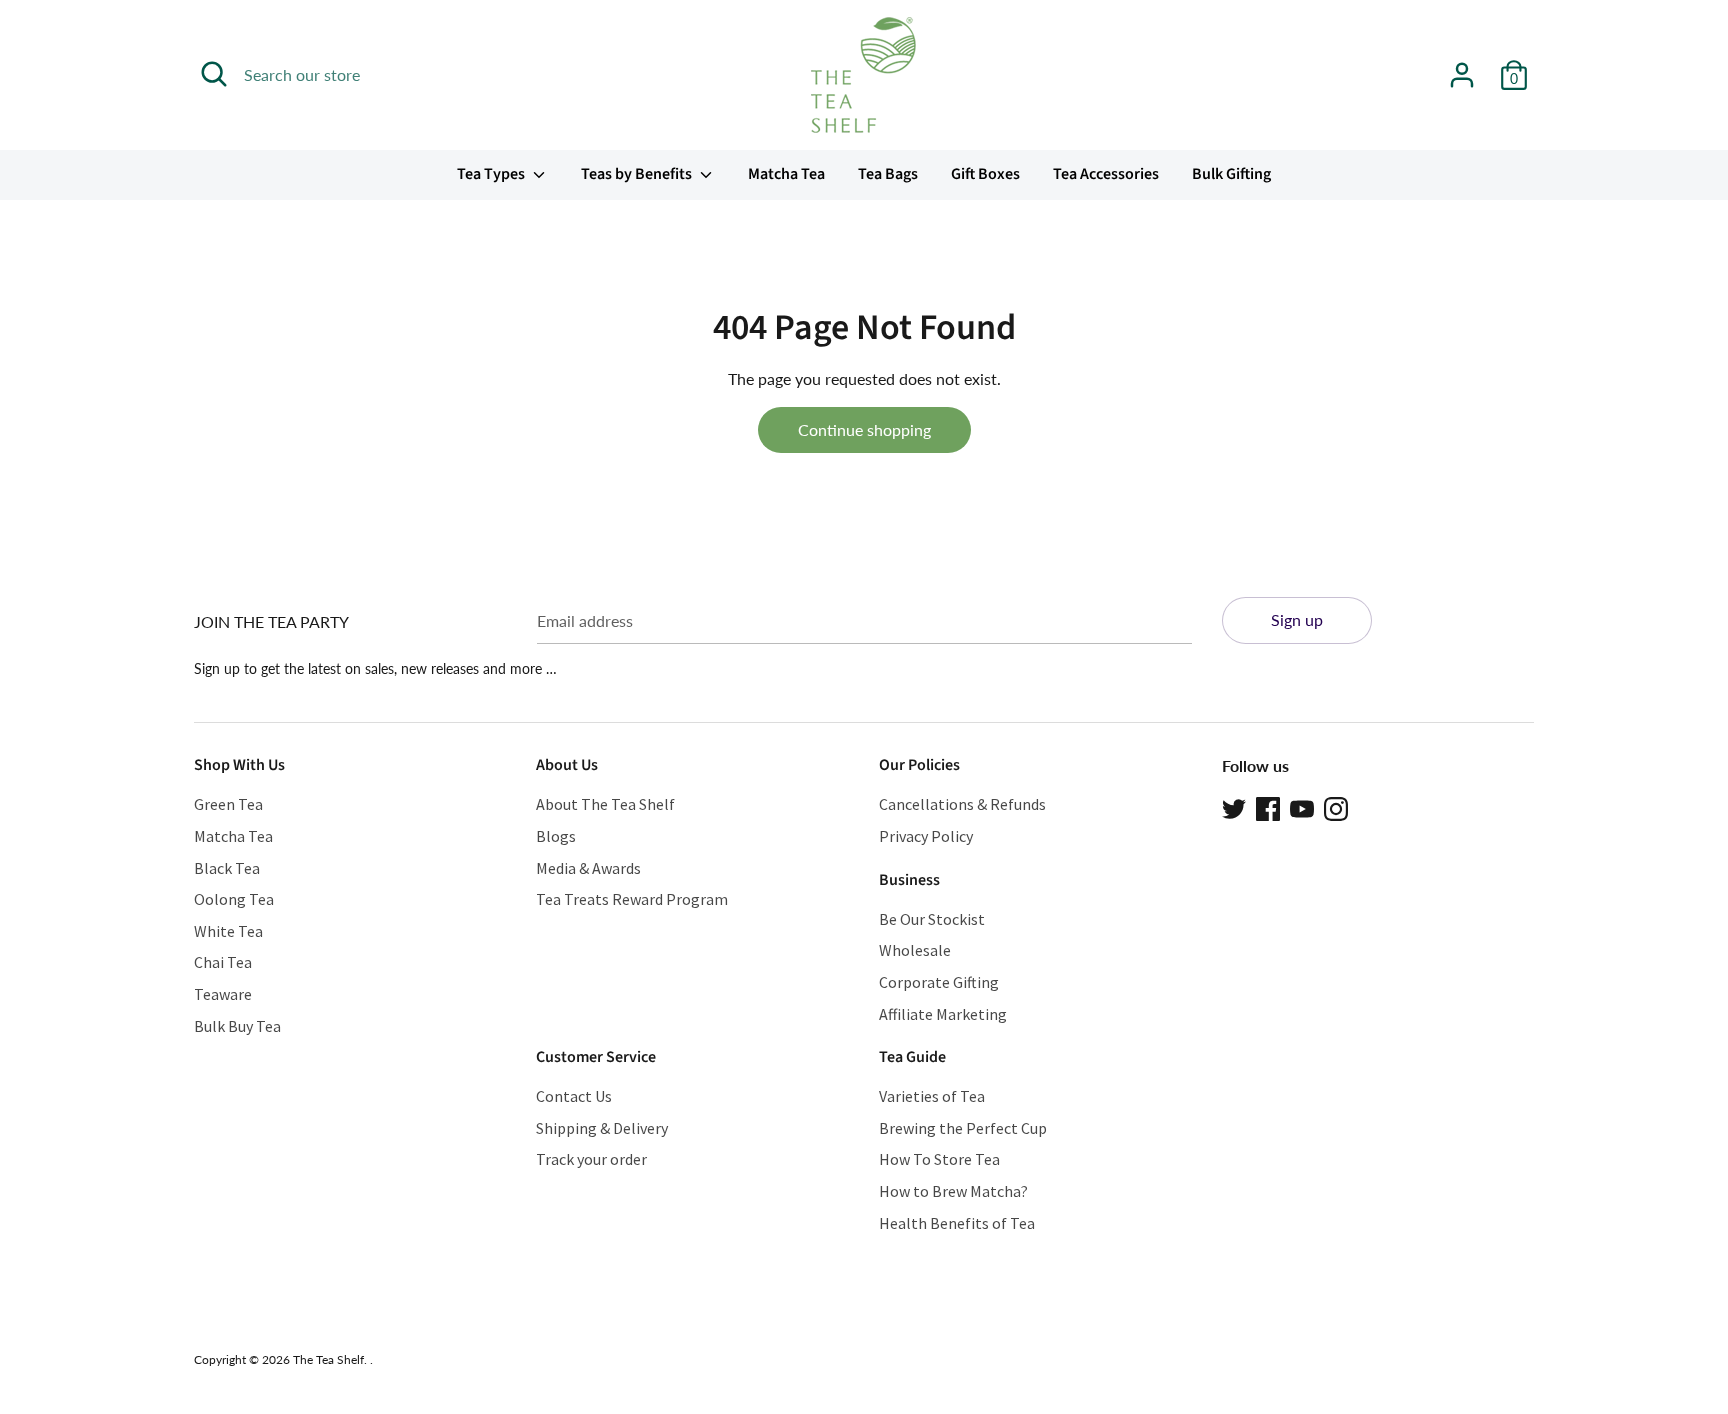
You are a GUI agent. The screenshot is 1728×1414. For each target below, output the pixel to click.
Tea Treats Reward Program (632, 899)
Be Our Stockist (932, 919)
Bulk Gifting (1231, 174)
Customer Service (596, 1057)
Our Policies (919, 765)
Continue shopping (864, 429)
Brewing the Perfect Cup (963, 1128)
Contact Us (574, 1096)
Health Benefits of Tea (957, 1223)
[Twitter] (1234, 806)
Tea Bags (888, 174)
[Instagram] (1336, 806)
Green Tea (228, 804)
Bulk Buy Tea (237, 1026)
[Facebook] (1268, 806)
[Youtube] (1302, 806)
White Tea (228, 931)
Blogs (556, 836)
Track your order (591, 1159)
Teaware (223, 994)
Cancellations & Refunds (962, 804)
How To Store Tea (939, 1159)
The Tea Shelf (328, 1359)
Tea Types (492, 174)
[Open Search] (214, 74)
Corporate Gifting (939, 982)
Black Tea (227, 868)
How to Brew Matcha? (953, 1191)
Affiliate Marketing (943, 1014)
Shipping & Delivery (602, 1128)
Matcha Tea (786, 174)
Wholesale (915, 950)
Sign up (1297, 619)
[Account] (1462, 67)
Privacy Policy (926, 836)
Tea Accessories (1106, 174)
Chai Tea (223, 962)
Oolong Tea (234, 899)
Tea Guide (912, 1057)
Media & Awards (588, 868)
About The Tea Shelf (605, 804)
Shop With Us (239, 765)
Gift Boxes (985, 174)
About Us (567, 765)
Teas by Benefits (638, 174)
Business (909, 880)
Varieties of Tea (932, 1096)
